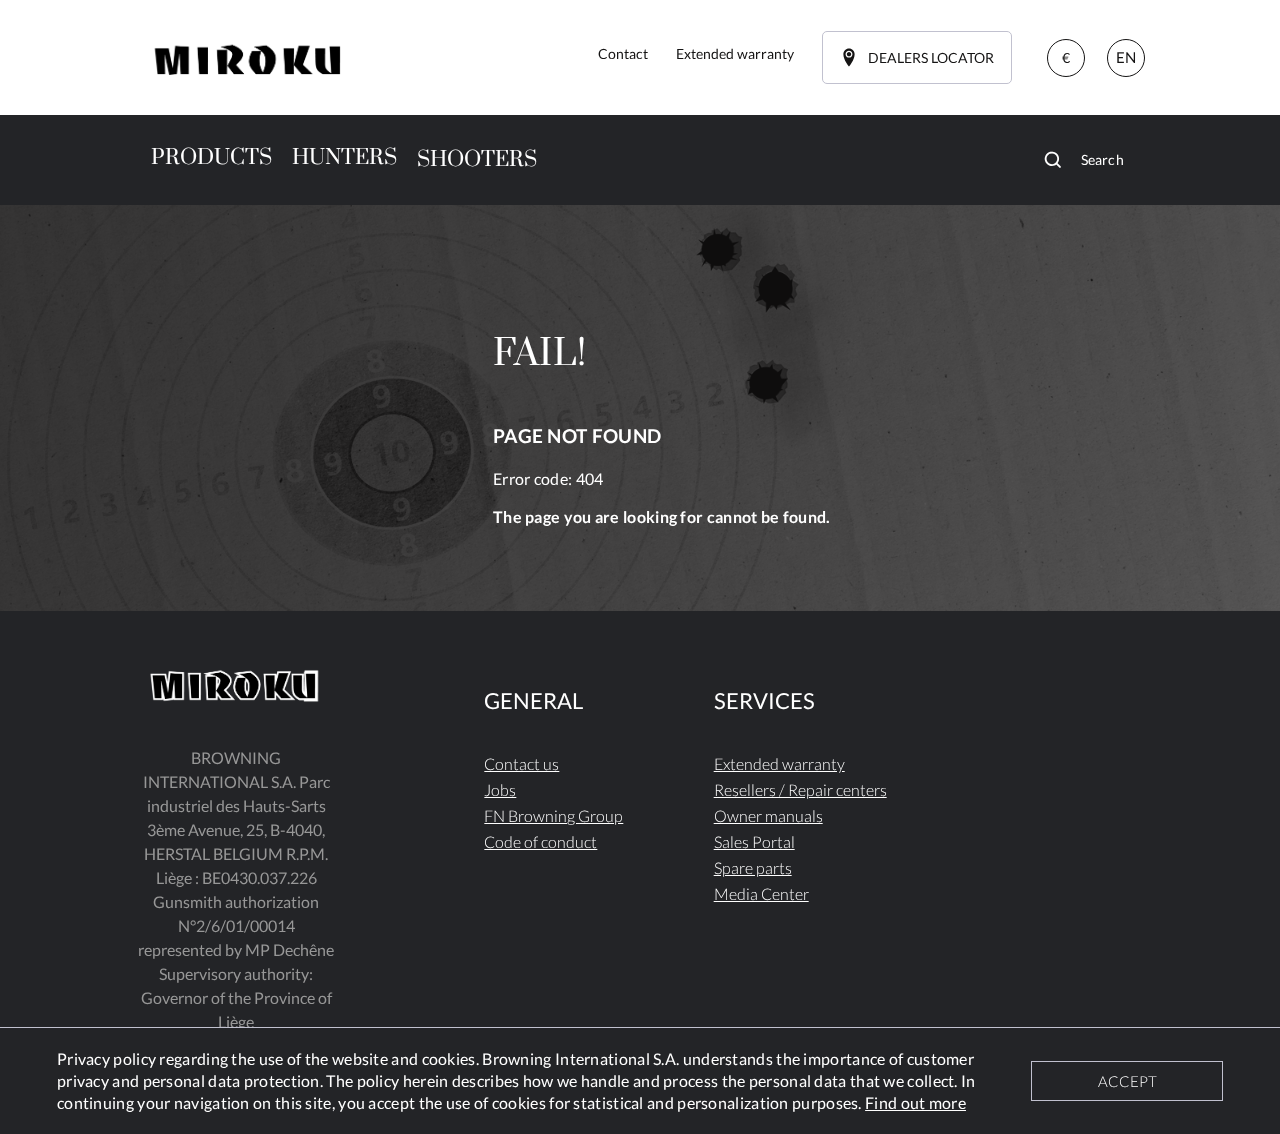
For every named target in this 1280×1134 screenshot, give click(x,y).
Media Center (761, 893)
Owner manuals (768, 815)
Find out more (915, 1102)
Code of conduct (540, 841)
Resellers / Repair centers (800, 789)
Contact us (521, 763)
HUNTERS (344, 157)
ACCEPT (1127, 1081)
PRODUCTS (211, 157)
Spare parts (753, 867)
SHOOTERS (477, 159)
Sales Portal (754, 841)
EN (1126, 57)
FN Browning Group (553, 815)
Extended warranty (779, 763)
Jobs (500, 789)
